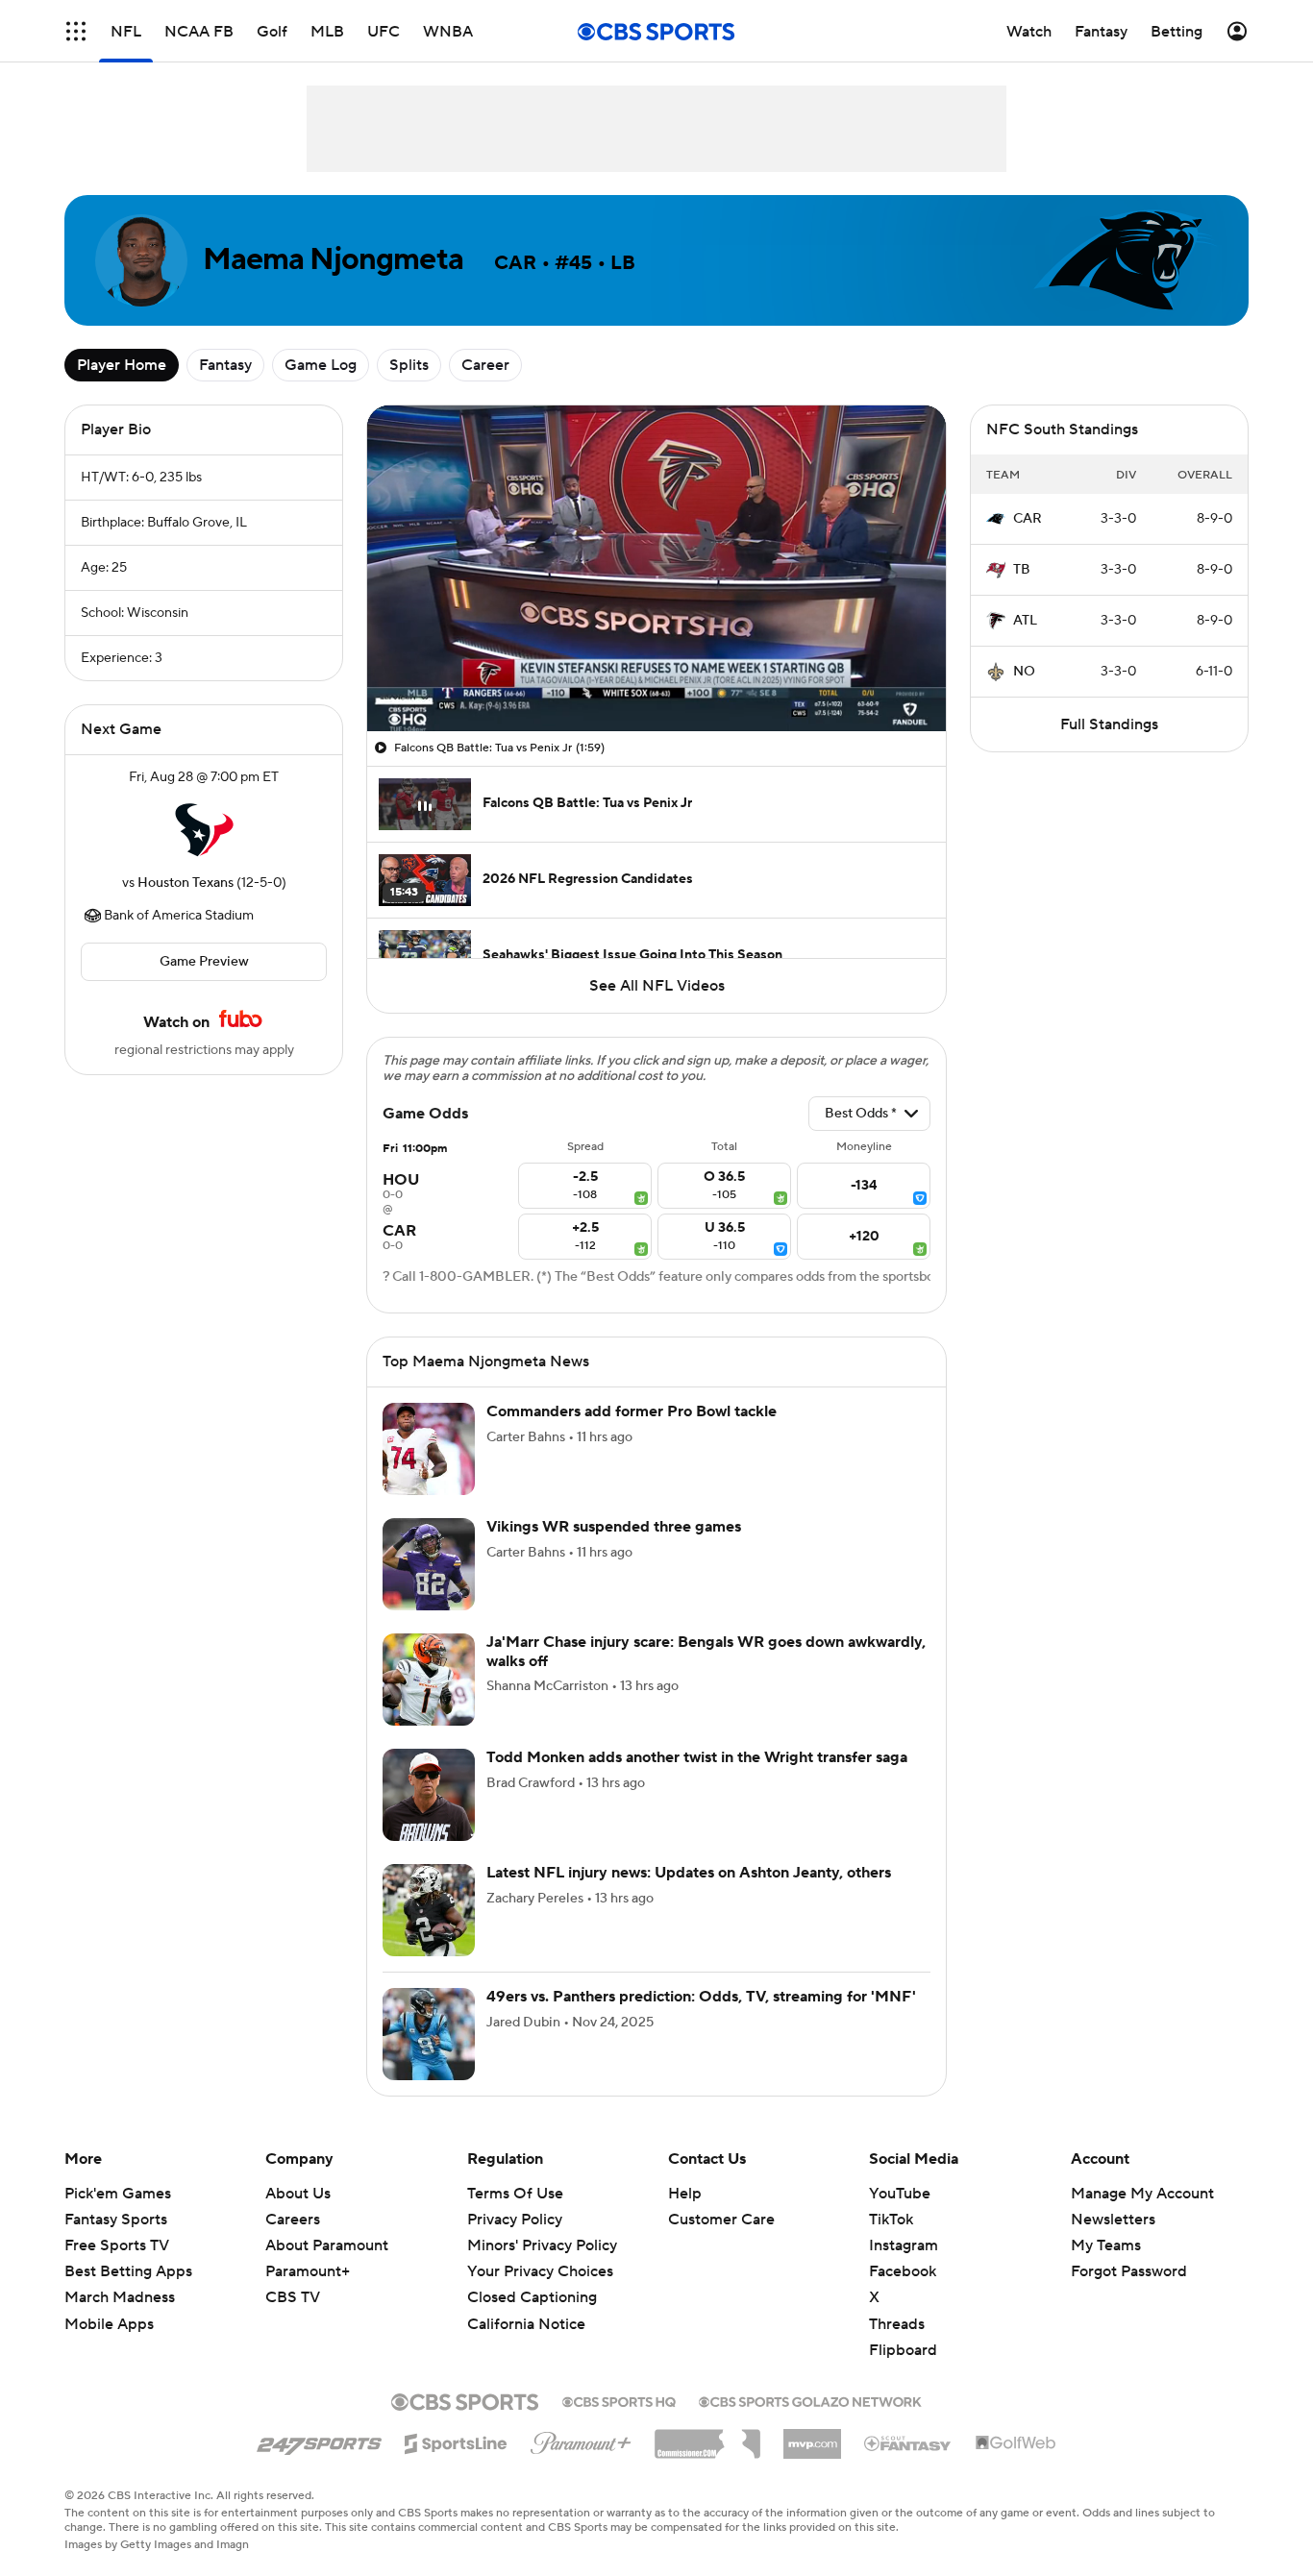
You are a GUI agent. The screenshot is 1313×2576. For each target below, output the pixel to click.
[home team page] (204, 830)
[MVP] (812, 2437)
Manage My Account (1142, 2194)
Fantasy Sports (116, 2220)
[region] (656, 568)
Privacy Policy (515, 2220)
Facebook (903, 2271)
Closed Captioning (532, 2297)
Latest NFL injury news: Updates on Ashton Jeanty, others (689, 1873)
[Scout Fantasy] (908, 2442)
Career (485, 365)
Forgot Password (1129, 2271)
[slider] (656, 675)
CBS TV (293, 2297)
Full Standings (1109, 724)
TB (1022, 570)
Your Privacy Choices (540, 2271)
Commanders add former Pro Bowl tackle (632, 1411)
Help (685, 2194)
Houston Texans (186, 883)
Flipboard (903, 2350)
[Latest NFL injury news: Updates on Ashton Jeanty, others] (429, 1910)
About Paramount (327, 2245)
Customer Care (721, 2220)
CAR (1028, 519)
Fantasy (225, 365)
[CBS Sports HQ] (619, 2400)
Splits (409, 365)
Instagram (904, 2245)
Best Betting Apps (128, 2271)
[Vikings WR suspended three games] (429, 1564)
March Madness (120, 2297)
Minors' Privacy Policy (542, 2245)
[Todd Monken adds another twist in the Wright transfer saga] (429, 1795)
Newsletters (1113, 2220)
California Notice (526, 2324)
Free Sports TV (117, 2245)
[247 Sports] (319, 2441)
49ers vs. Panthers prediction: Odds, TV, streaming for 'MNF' (701, 1997)
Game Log (321, 365)
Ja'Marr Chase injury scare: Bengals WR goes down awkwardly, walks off (706, 1651)
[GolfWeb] (1016, 2443)
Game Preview (204, 962)
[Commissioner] (707, 2437)
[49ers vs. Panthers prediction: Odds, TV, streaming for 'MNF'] (429, 2034)
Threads (897, 2324)
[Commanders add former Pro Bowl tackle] (429, 1449)
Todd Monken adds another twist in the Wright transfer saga (697, 1757)
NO (1024, 672)
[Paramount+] (581, 2440)
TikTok (891, 2220)
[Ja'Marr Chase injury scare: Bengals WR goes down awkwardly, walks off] (429, 1680)
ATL (1025, 621)
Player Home (122, 365)
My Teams (1106, 2245)
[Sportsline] (456, 2441)
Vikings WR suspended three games (614, 1527)
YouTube (900, 2194)
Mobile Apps (109, 2324)
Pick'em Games (118, 2194)
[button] (76, 31)
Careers (293, 2220)
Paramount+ (308, 2271)
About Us (298, 2194)
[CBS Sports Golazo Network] (810, 2400)
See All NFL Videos (657, 986)
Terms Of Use (515, 2194)
